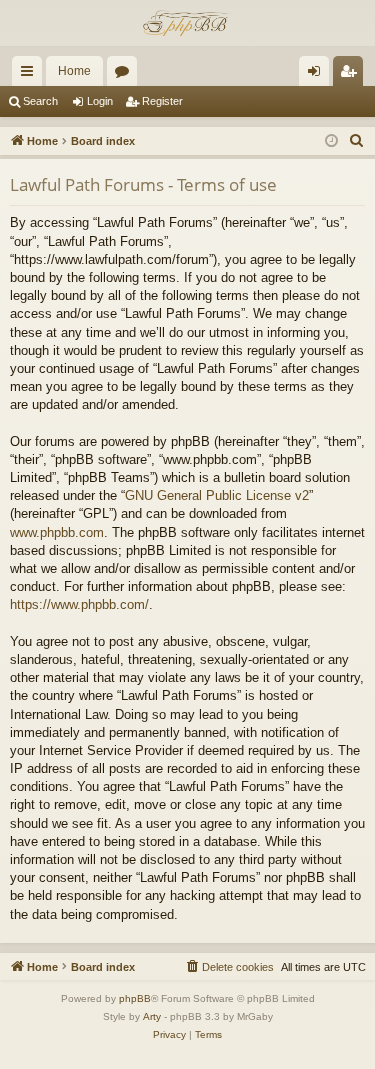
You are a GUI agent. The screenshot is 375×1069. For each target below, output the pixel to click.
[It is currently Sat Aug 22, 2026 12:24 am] (331, 141)
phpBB (135, 998)
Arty (152, 1016)
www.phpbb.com (57, 532)
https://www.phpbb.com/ (79, 604)
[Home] (187, 23)
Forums (126, 75)
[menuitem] (357, 141)
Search (40, 101)
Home (74, 71)
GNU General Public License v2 (217, 495)
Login (100, 101)
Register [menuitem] (352, 75)
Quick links (31, 75)
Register (162, 101)
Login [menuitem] (318, 75)
